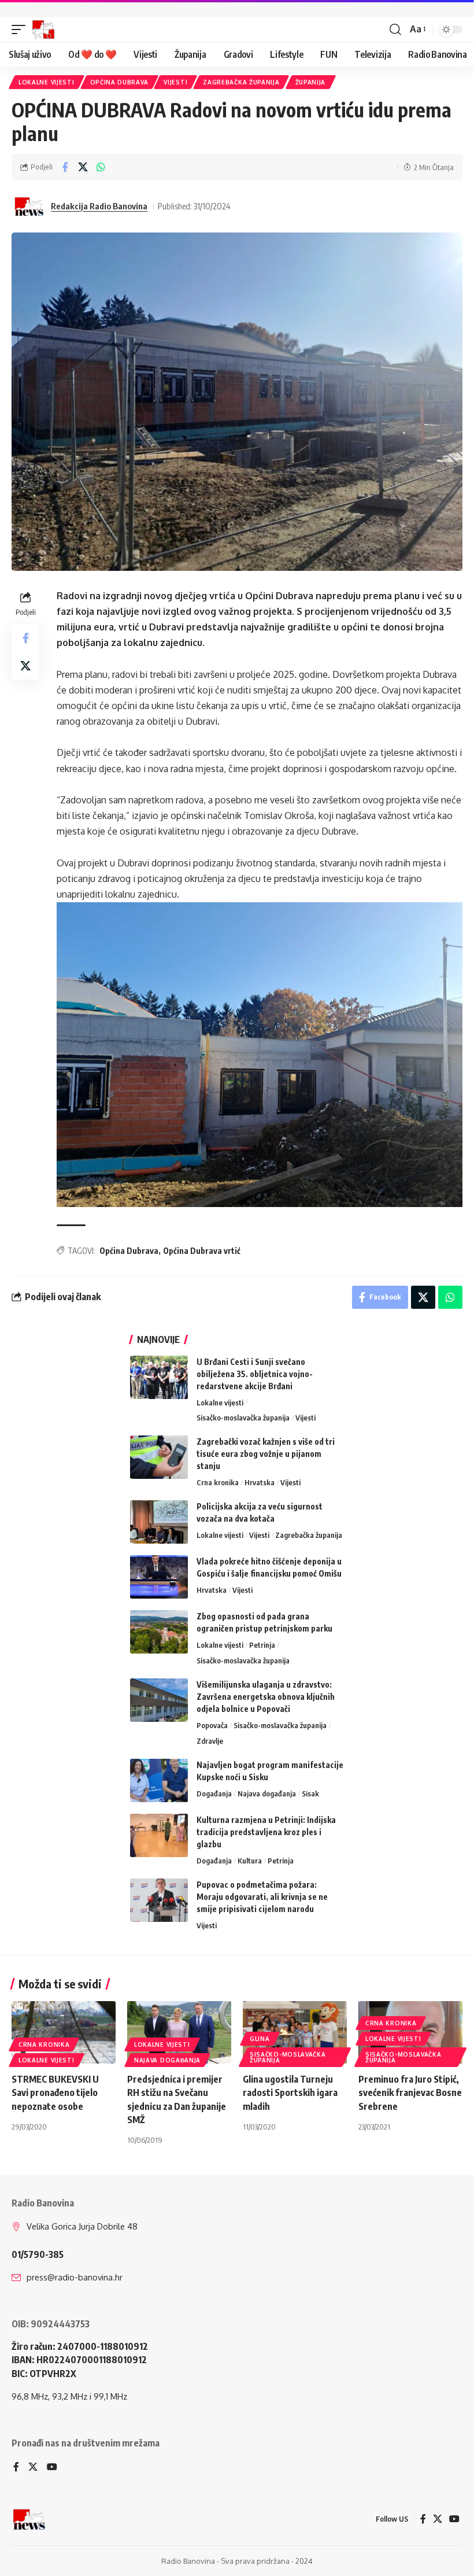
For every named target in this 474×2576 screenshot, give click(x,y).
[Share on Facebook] (65, 167)
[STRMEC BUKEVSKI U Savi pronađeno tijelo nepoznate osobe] (64, 2032)
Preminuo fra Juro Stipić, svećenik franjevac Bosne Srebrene (410, 2092)
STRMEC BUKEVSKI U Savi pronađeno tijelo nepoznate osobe (55, 2092)
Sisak (310, 1793)
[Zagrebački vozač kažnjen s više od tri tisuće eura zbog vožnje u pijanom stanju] (159, 1457)
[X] (33, 2468)
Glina (260, 2039)
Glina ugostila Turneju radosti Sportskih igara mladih (290, 2092)
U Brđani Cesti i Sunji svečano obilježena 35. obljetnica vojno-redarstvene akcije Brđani (255, 1374)
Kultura (250, 1861)
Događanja (214, 1793)
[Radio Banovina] (43, 29)
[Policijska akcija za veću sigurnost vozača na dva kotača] (159, 1522)
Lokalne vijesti (47, 82)
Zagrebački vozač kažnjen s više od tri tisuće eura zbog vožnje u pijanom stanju (266, 1454)
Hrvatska (260, 1482)
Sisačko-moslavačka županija (243, 1418)
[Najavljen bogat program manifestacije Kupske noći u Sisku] (159, 1780)
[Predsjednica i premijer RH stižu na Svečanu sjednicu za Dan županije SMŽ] (179, 2032)
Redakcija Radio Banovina (99, 206)
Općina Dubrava (119, 82)
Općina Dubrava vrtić (202, 1251)
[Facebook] (16, 2468)
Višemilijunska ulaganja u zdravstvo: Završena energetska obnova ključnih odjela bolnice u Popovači (266, 1697)
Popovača (212, 1725)
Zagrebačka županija (241, 82)
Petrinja (262, 1645)
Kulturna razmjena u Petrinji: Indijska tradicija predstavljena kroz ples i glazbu (266, 1832)
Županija (311, 82)
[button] (21, 29)
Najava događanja (267, 1793)
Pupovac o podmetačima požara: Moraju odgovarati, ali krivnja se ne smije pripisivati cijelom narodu (262, 1897)
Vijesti (175, 82)
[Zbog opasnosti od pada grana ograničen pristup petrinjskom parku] (159, 1632)
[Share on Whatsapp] (101, 167)
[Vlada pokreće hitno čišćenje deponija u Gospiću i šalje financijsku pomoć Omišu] (159, 1577)
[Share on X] (83, 167)
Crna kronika (218, 1482)
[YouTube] (52, 2468)
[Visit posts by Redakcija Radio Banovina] (29, 206)
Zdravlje (210, 1741)
